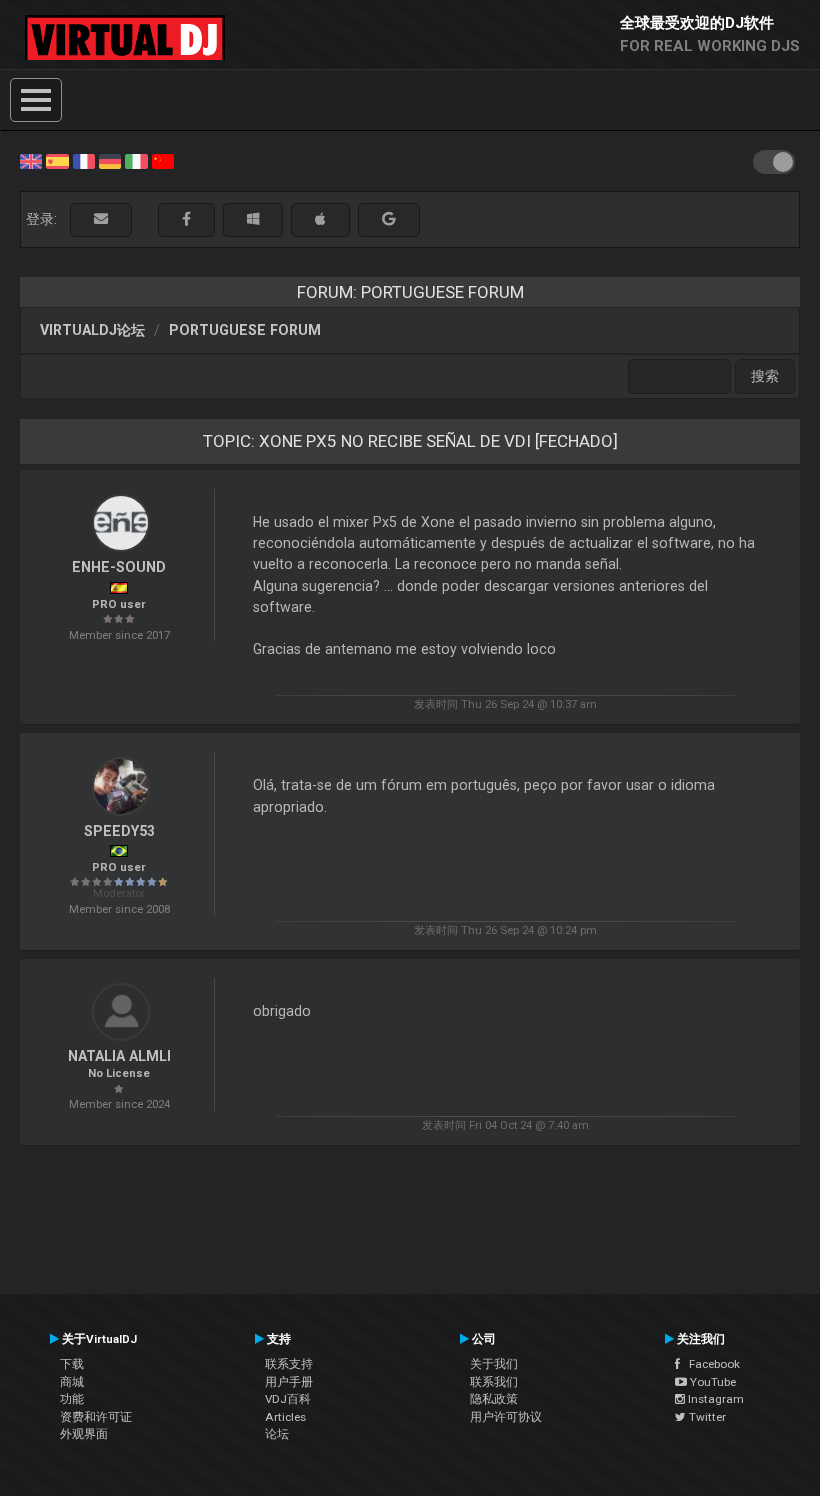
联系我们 (494, 1382)
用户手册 (289, 1382)
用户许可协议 (506, 1417)
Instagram (714, 1399)
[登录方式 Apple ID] (320, 219)
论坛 (277, 1434)
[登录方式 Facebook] (186, 219)
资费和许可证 (96, 1417)
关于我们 (494, 1364)
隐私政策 (494, 1399)
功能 (72, 1399)
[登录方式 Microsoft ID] (253, 219)
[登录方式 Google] (389, 219)
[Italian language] (136, 160)
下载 (72, 1364)
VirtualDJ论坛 (92, 330)
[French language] (84, 160)
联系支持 (289, 1364)
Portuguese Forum (245, 330)
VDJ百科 (288, 1399)
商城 (72, 1382)
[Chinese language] (163, 160)
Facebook (710, 1364)
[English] (31, 160)
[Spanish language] (57, 160)
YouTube (711, 1382)
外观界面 (84, 1434)
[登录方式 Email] (101, 219)
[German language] (110, 160)
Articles (285, 1417)
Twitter (706, 1417)
